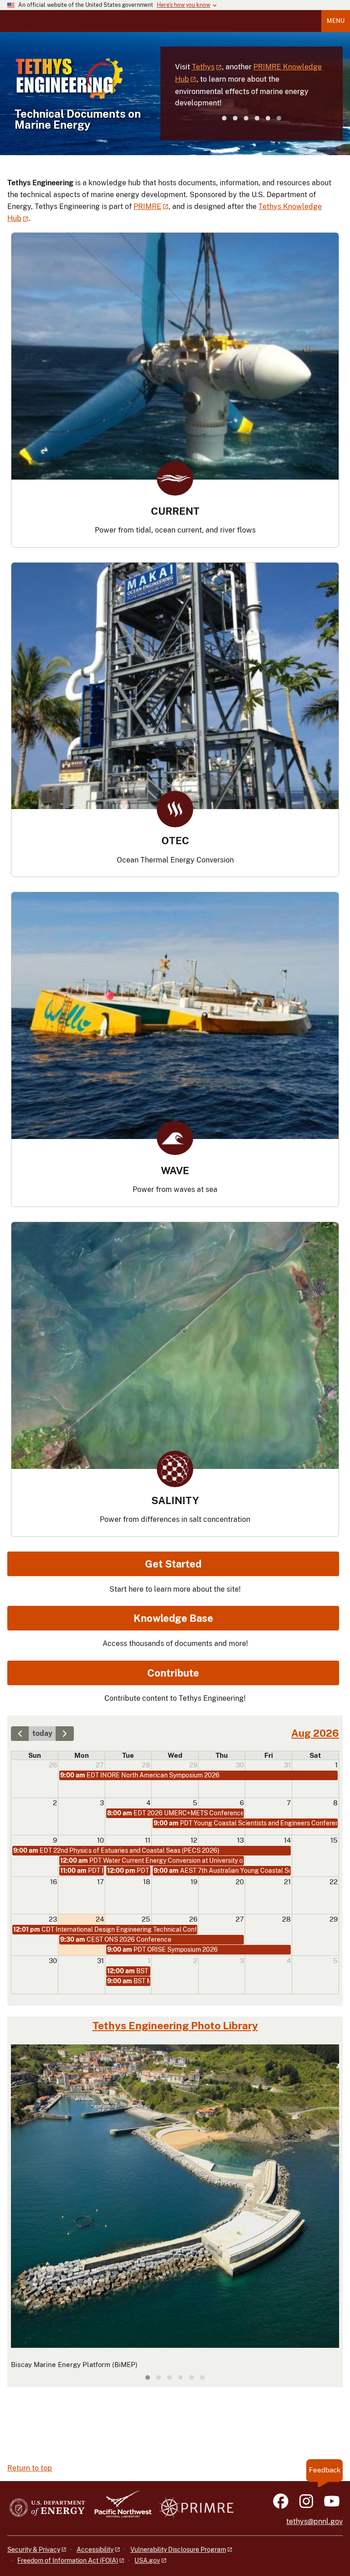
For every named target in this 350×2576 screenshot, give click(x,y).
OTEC (175, 841)
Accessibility (95, 2550)
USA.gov (147, 2560)
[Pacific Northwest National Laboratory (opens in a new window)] (119, 2508)
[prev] (20, 1734)
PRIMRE (147, 206)
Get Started (173, 1564)
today (42, 1733)
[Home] (46, 21)
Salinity (175, 1500)
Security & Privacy (34, 2550)
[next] (65, 1734)
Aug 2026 (315, 1733)
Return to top (30, 2468)
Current (175, 511)
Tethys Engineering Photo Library (175, 2026)
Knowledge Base (173, 1618)
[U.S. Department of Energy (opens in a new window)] (47, 2508)
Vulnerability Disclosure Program (178, 2550)
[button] (224, 118)
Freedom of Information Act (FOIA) (68, 2560)
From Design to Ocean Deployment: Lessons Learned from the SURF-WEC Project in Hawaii (251, 78)
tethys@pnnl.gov (314, 2521)
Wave (175, 1170)
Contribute (173, 1673)
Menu (336, 21)
